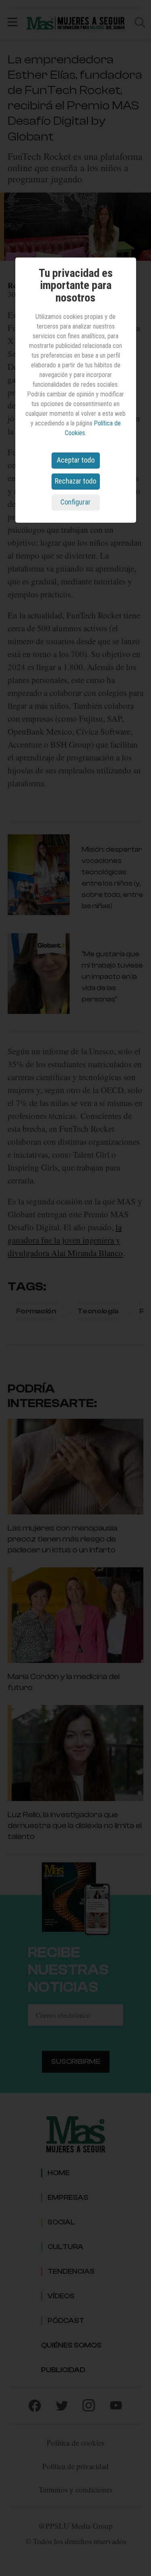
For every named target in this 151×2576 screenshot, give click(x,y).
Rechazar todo (75, 481)
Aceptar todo (76, 460)
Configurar (75, 502)
